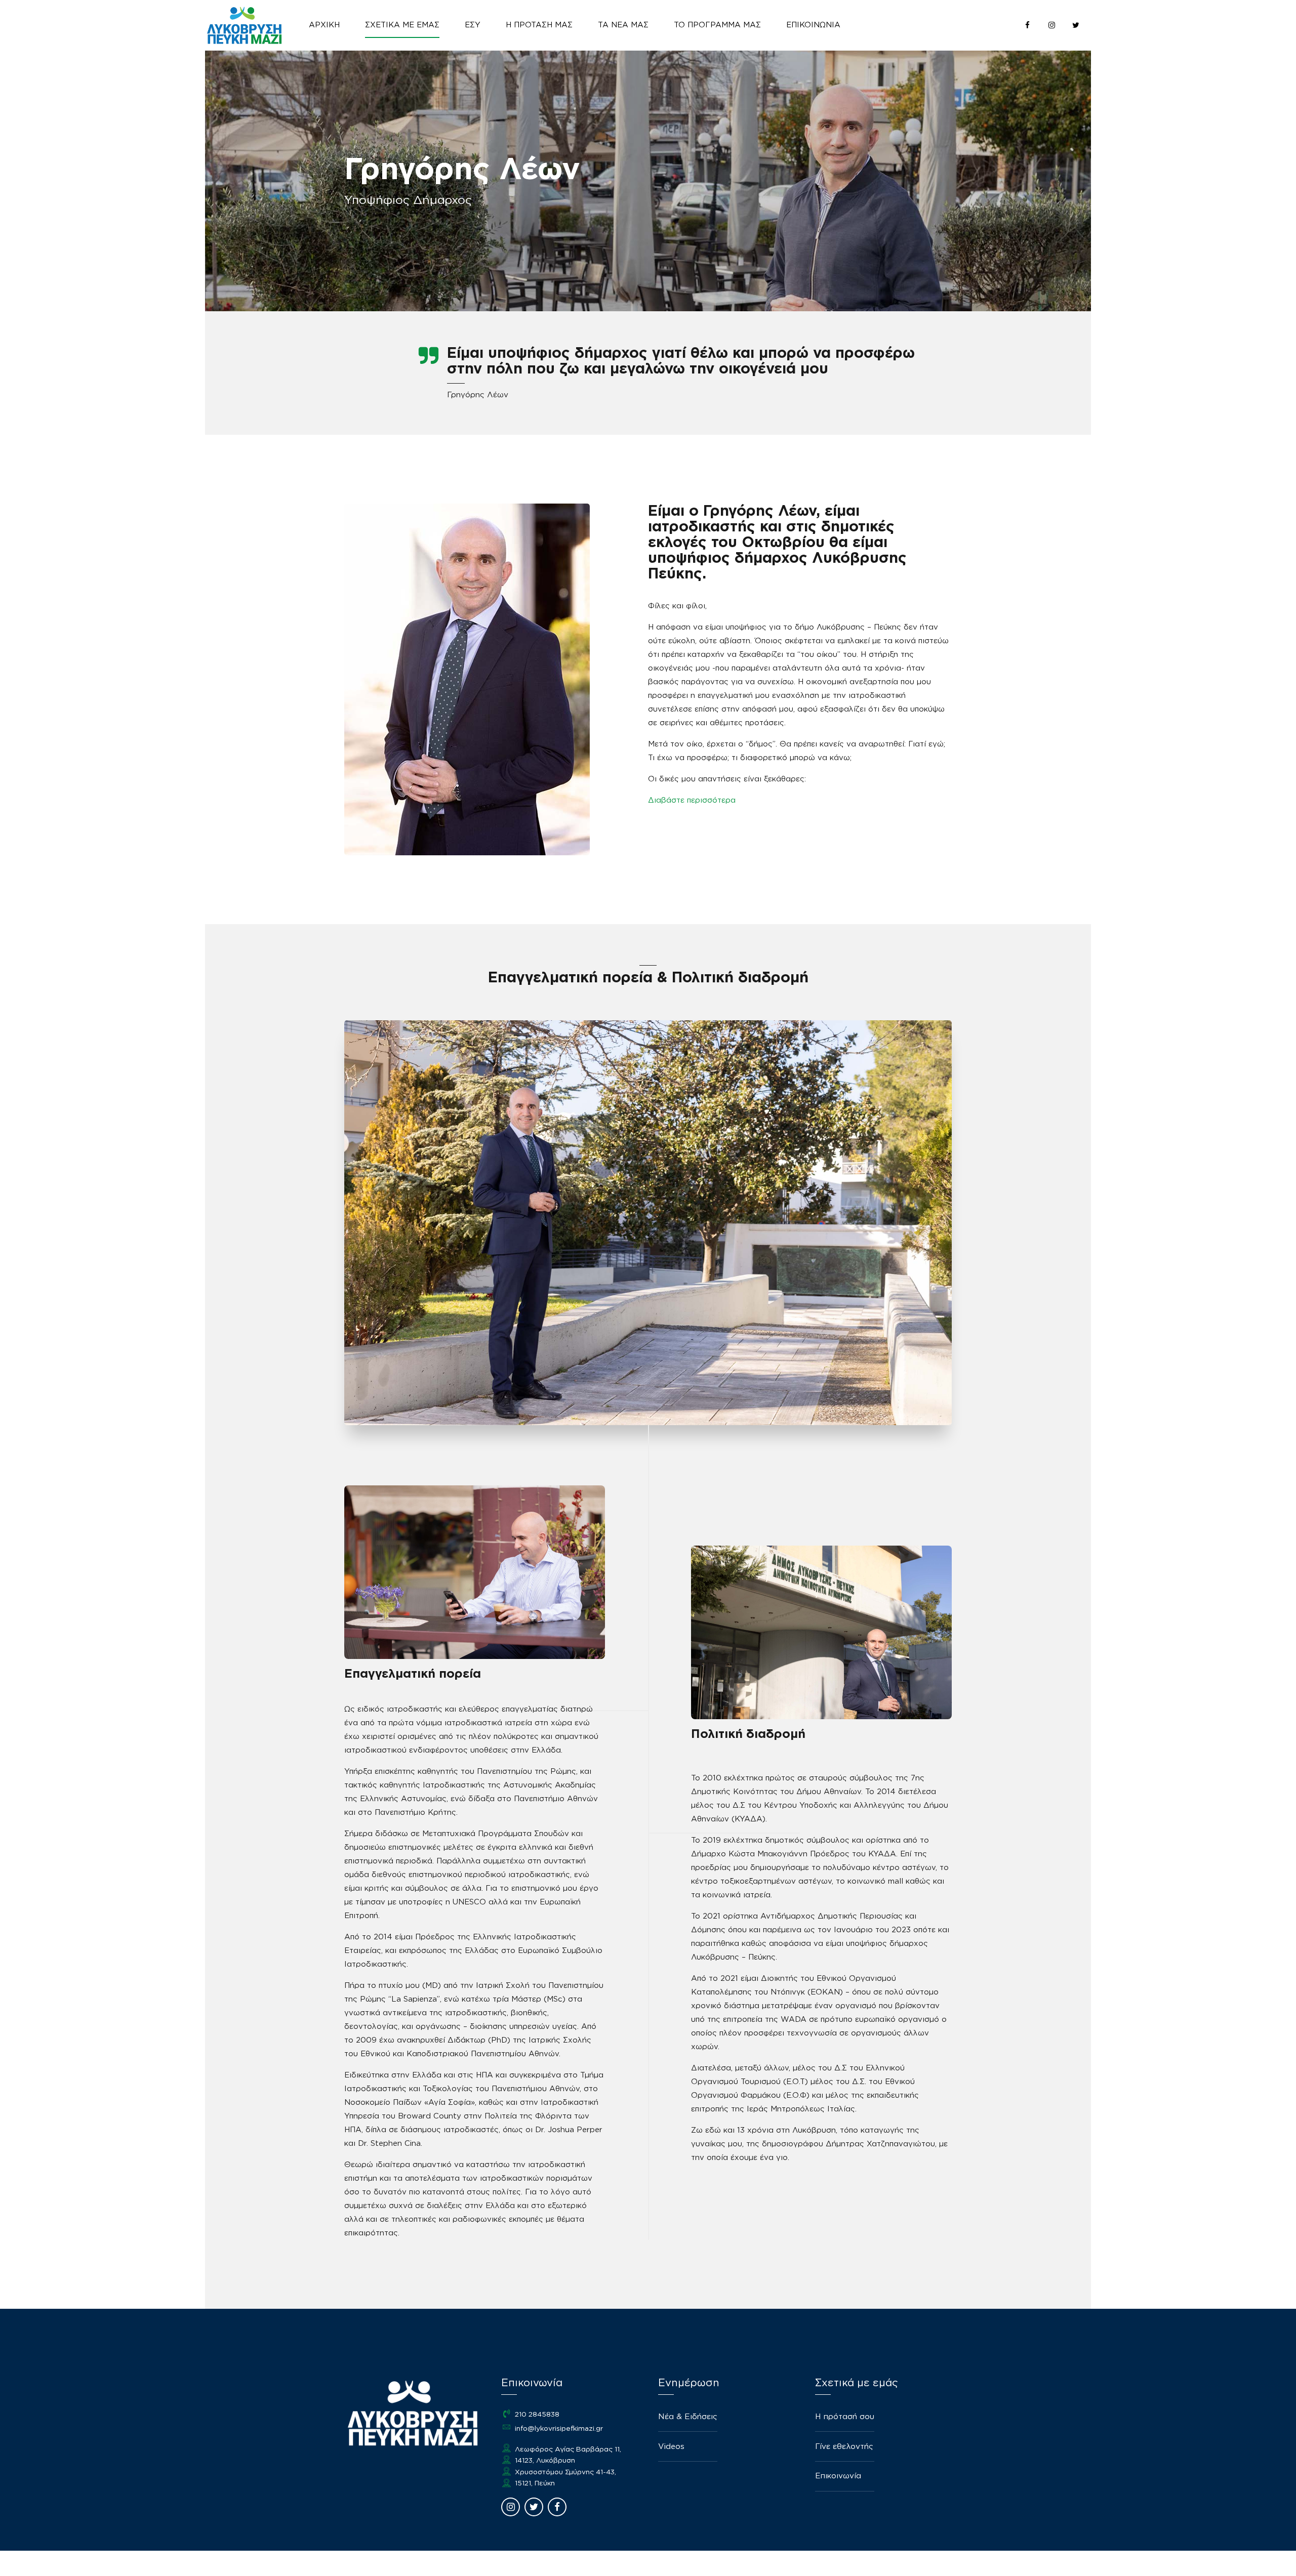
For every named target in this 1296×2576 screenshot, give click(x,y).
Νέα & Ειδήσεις (688, 2417)
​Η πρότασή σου (845, 2417)
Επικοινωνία (813, 25)
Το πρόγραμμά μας (717, 25)
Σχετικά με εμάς (402, 25)
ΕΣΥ (473, 25)
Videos (671, 2447)
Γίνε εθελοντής (844, 2447)
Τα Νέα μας (623, 25)
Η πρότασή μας (539, 25)
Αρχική (324, 25)
